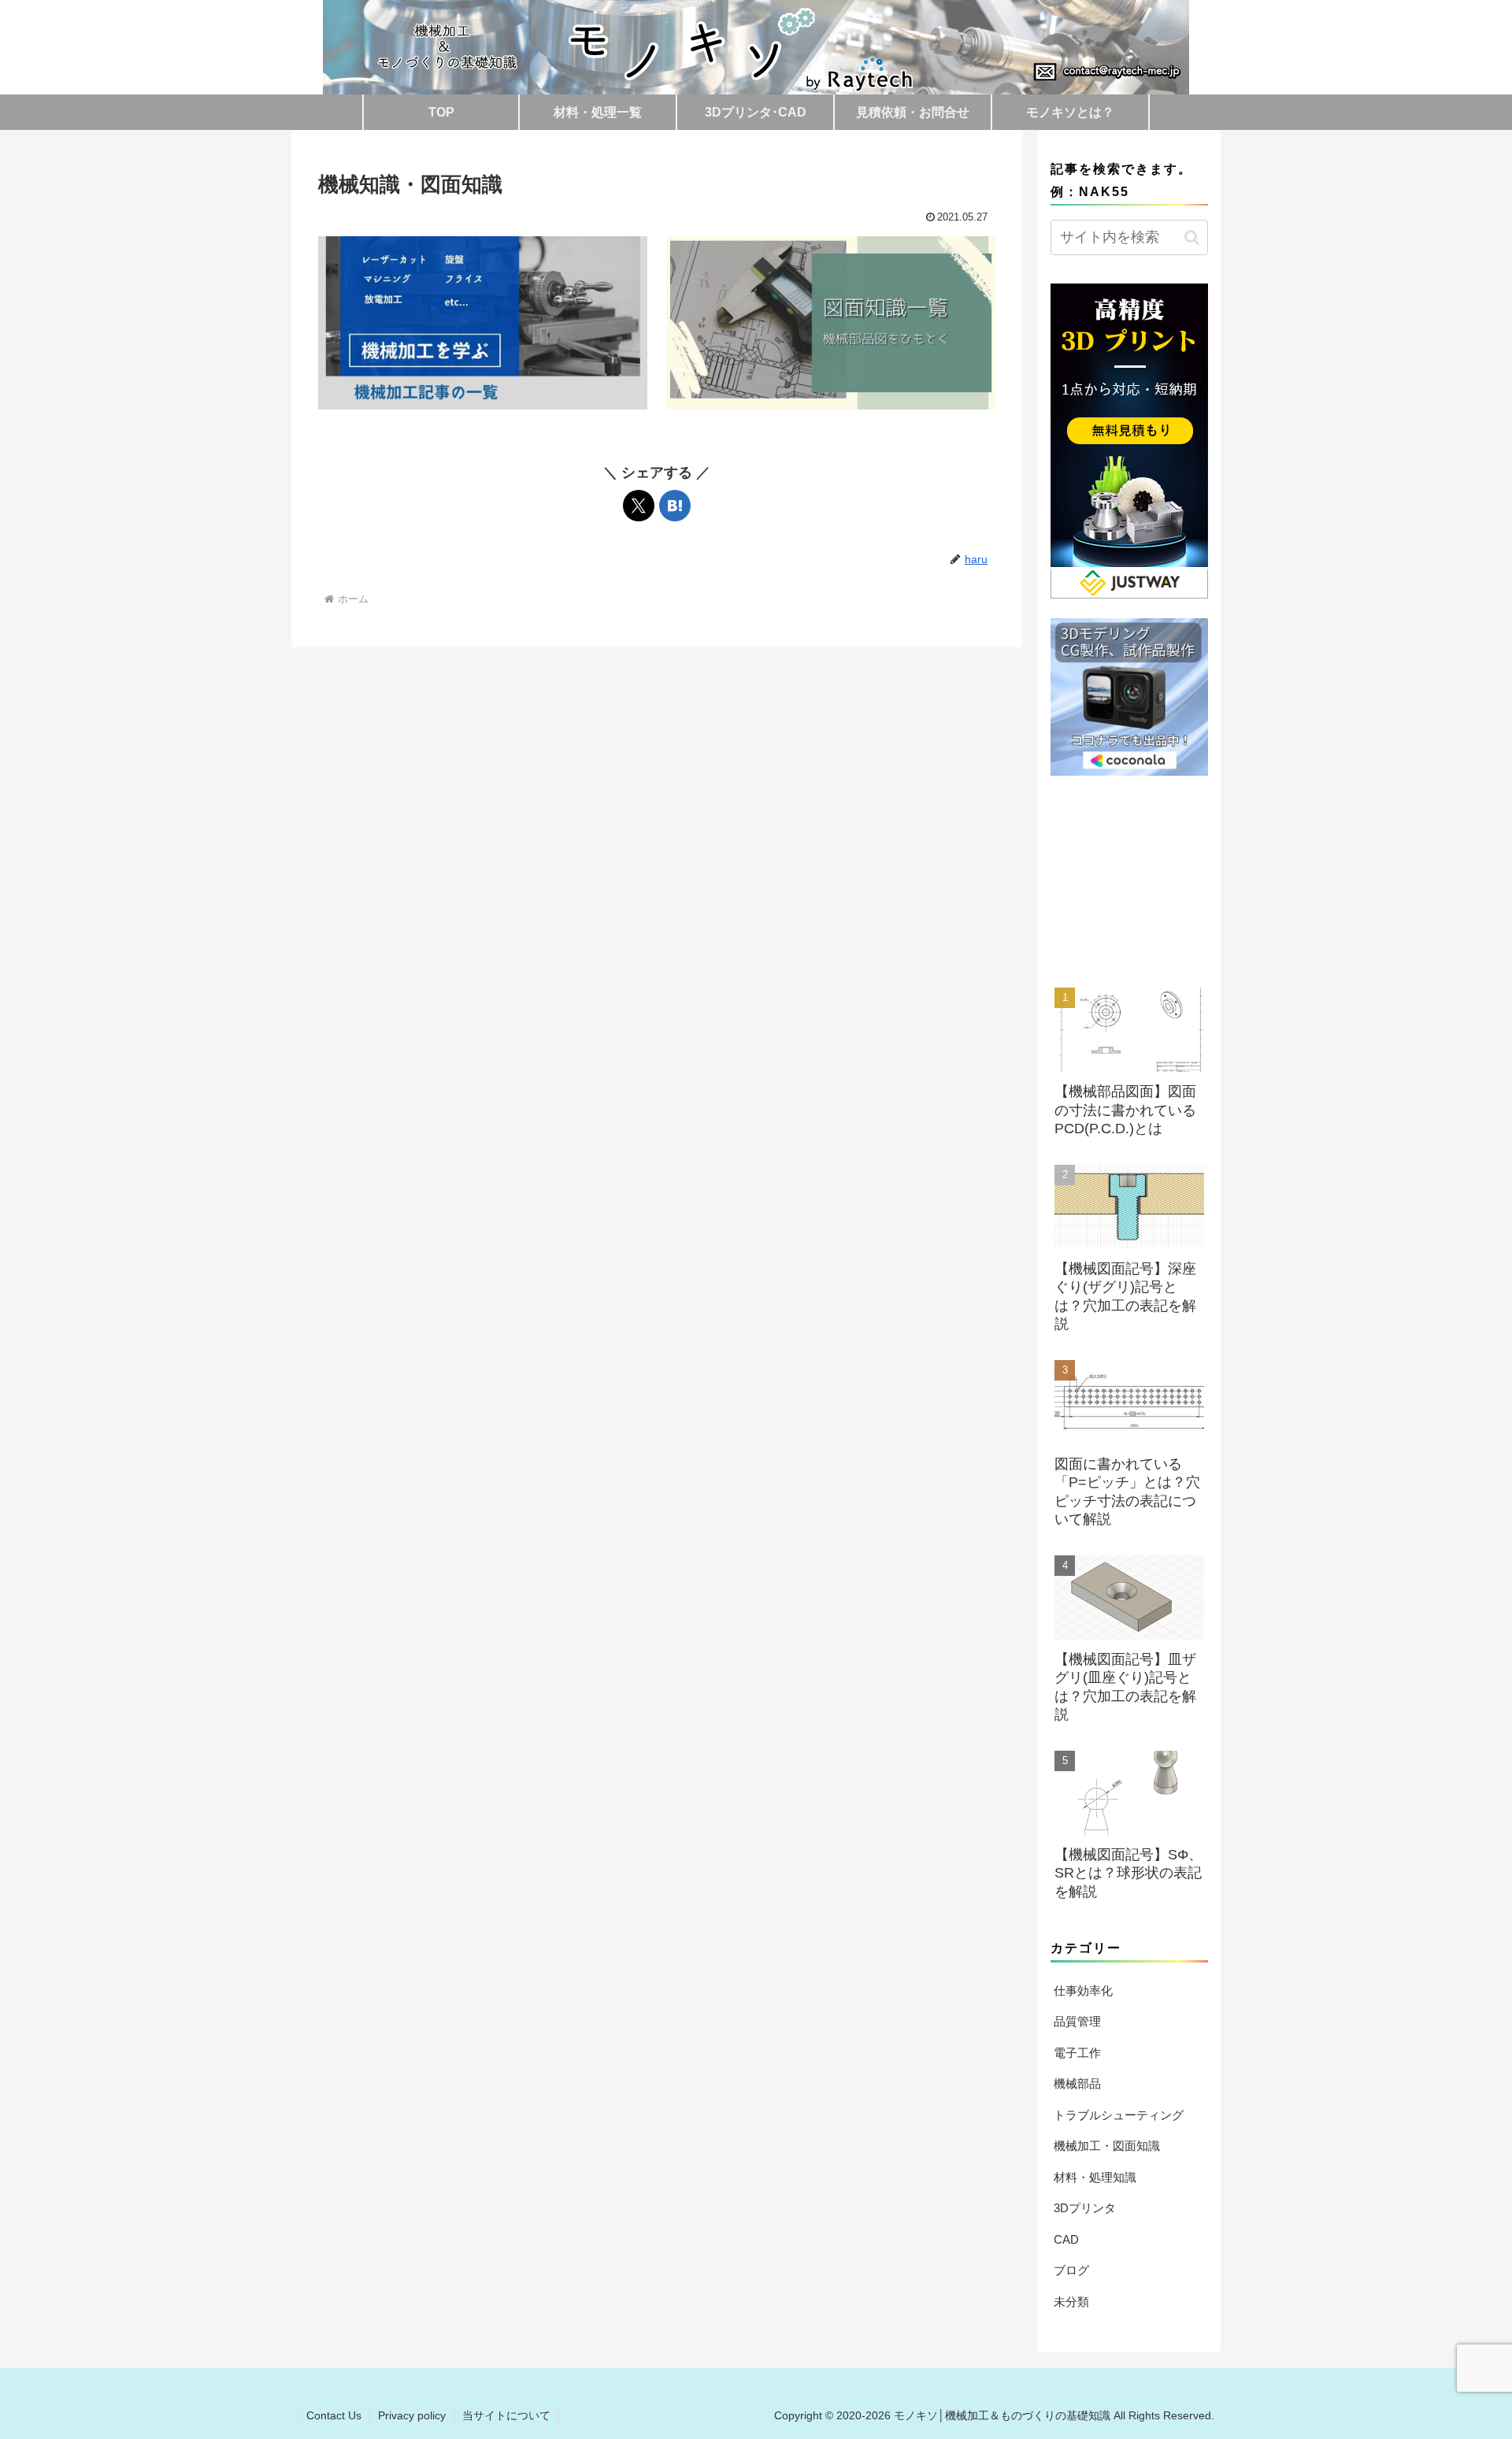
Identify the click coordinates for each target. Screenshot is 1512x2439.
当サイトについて (506, 2415)
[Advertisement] (1129, 874)
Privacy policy (412, 2415)
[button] (1192, 237)
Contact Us (334, 2415)
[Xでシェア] (639, 506)
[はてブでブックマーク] (675, 506)
